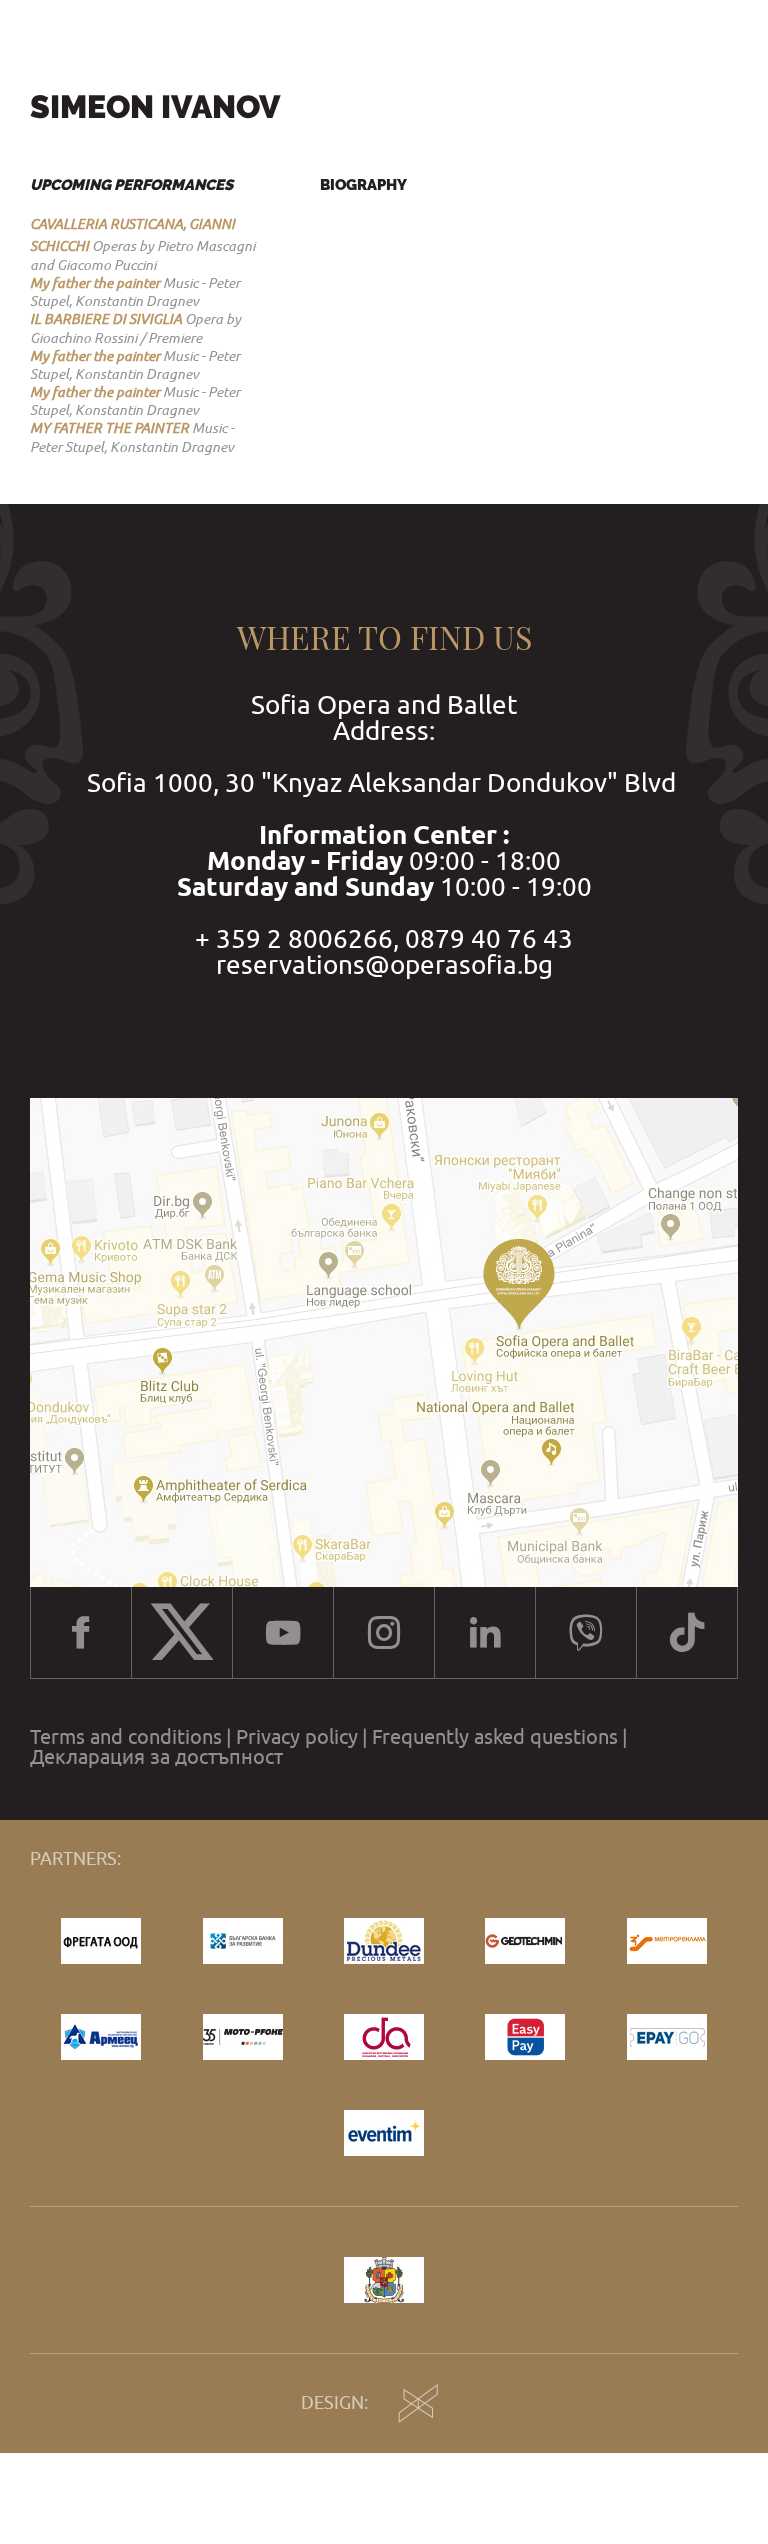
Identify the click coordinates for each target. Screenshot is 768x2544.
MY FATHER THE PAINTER (109, 428)
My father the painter (95, 283)
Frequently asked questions (495, 1737)
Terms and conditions (126, 1737)
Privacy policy (297, 1737)
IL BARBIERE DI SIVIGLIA (106, 319)
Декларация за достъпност (156, 1757)
